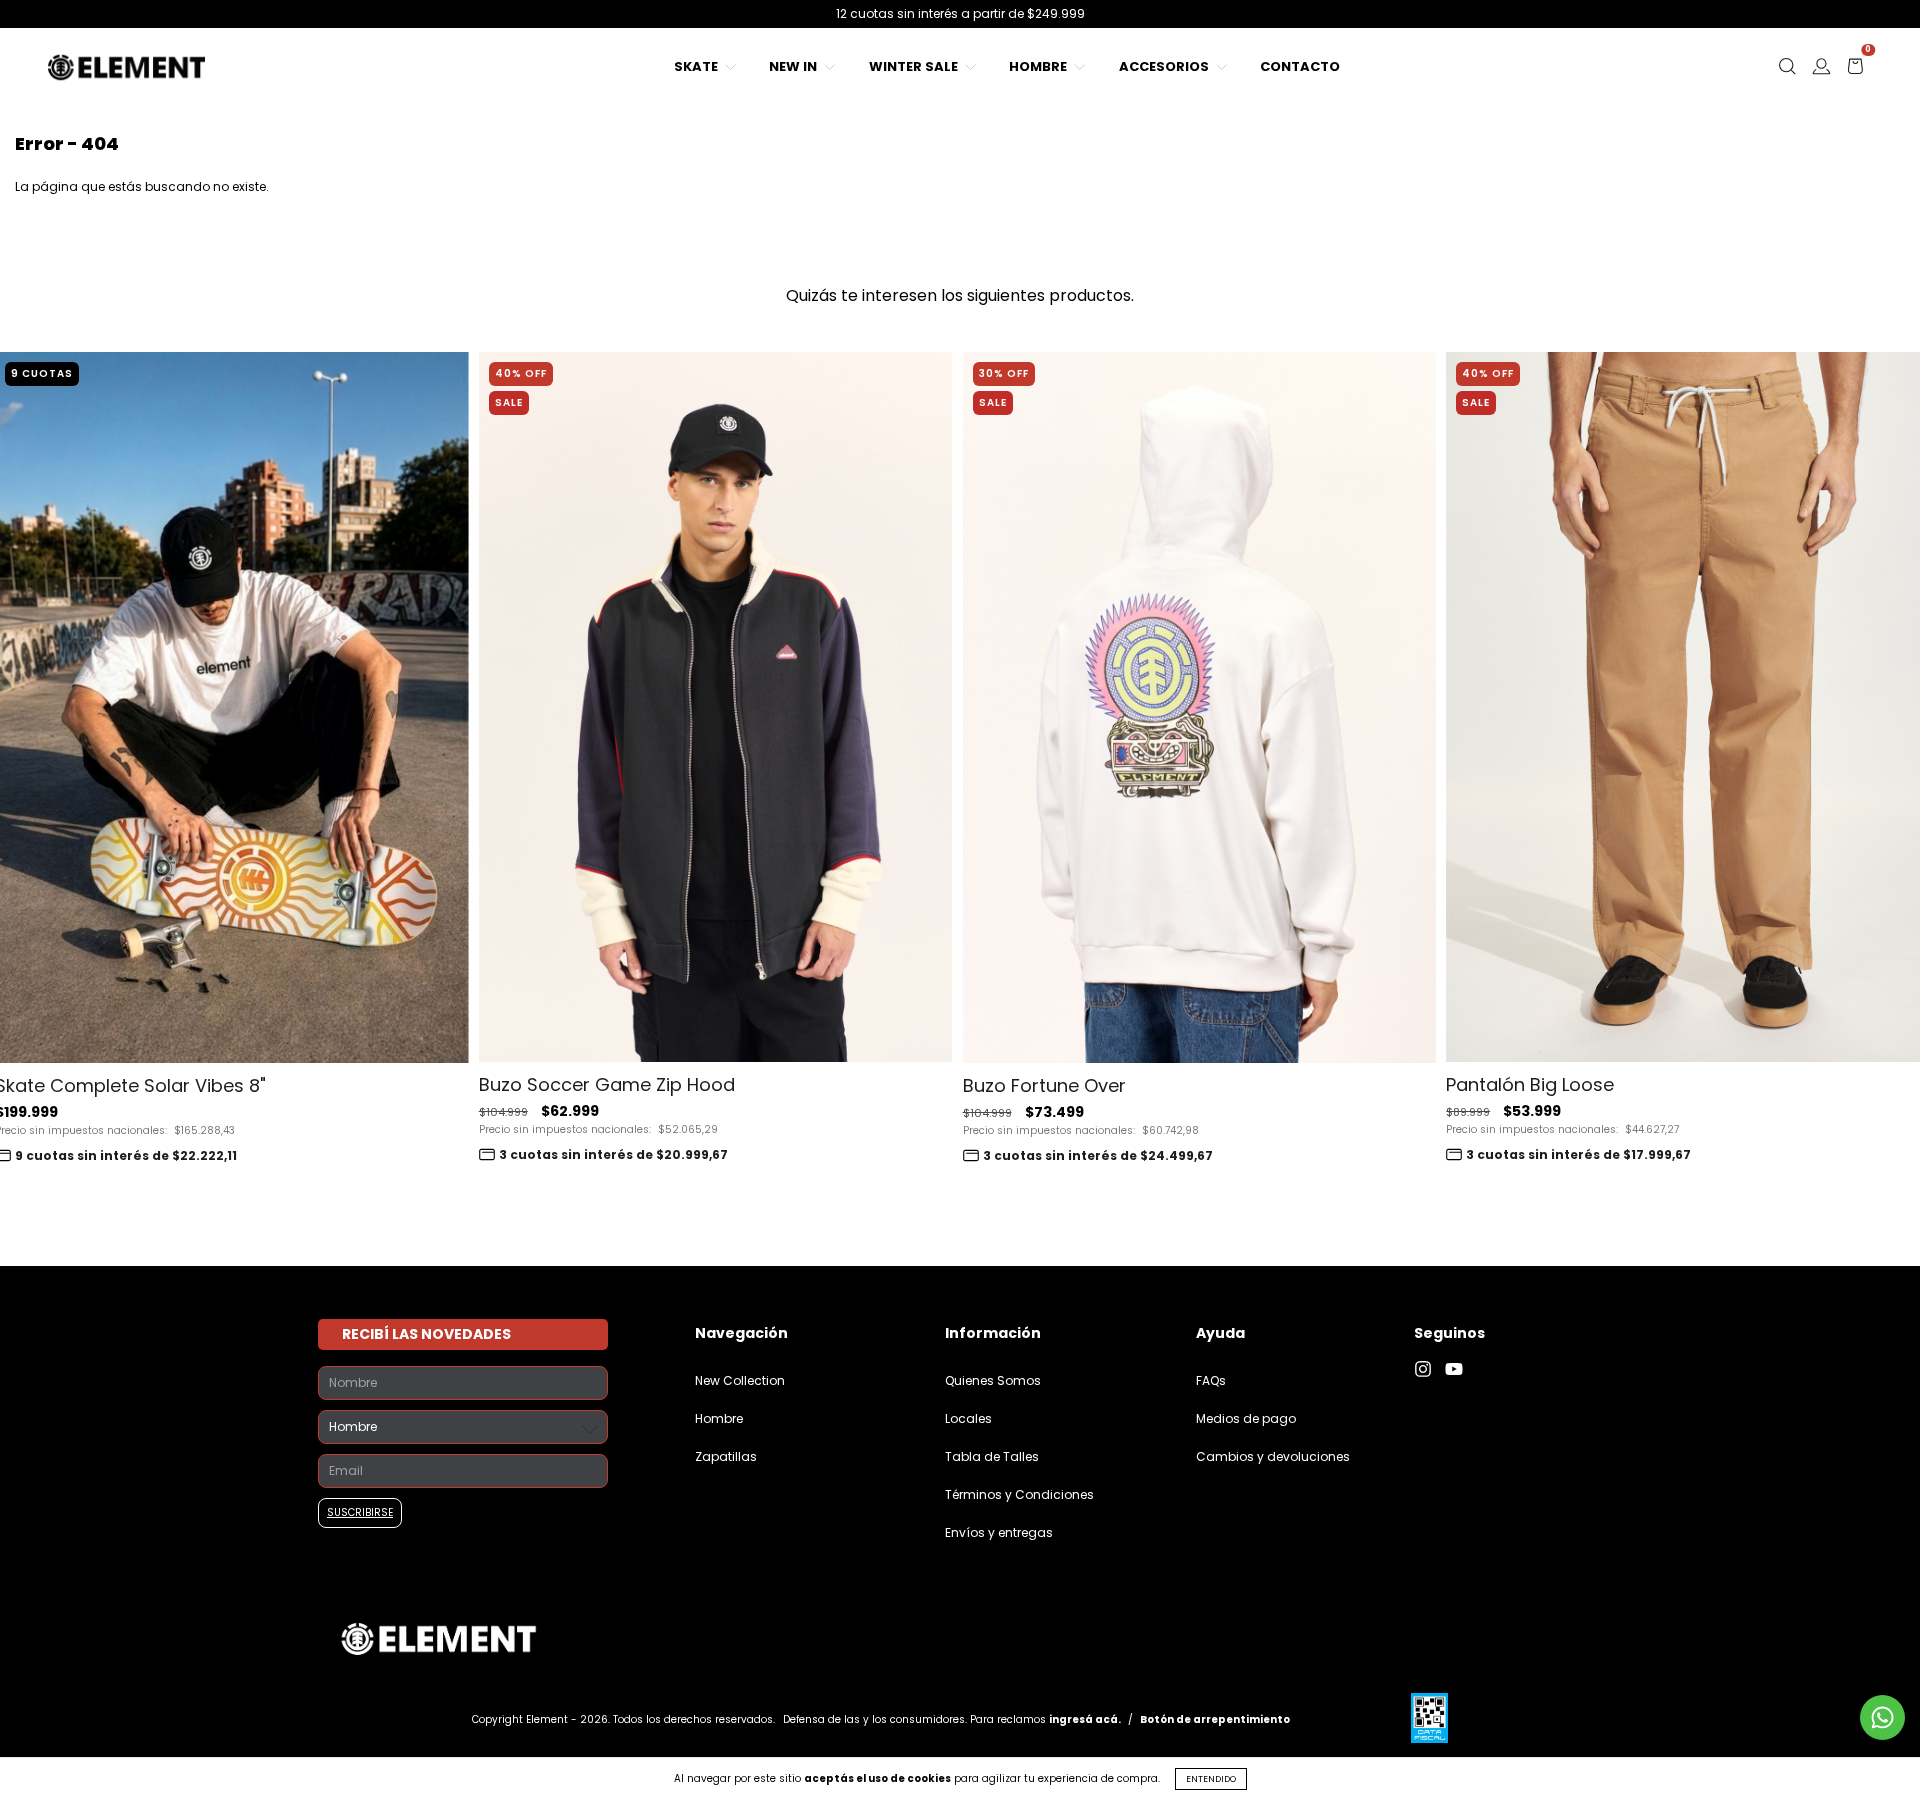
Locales (968, 1418)
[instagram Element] (1429, 1369)
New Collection (740, 1380)
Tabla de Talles (992, 1456)
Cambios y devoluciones (1273, 1456)
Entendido (1211, 1779)
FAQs (1211, 1380)
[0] (1855, 71)
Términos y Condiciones (1019, 1494)
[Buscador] (1787, 71)
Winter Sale (915, 66)
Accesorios (1165, 66)
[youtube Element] (1459, 1369)
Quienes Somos (993, 1380)
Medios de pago (1246, 1418)
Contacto (1300, 66)
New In (794, 66)
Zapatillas (726, 1456)
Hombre (1039, 66)
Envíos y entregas (999, 1532)
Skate (697, 66)
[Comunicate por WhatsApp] (1882, 1717)
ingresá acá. (1085, 1719)
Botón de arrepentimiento (1215, 1719)
